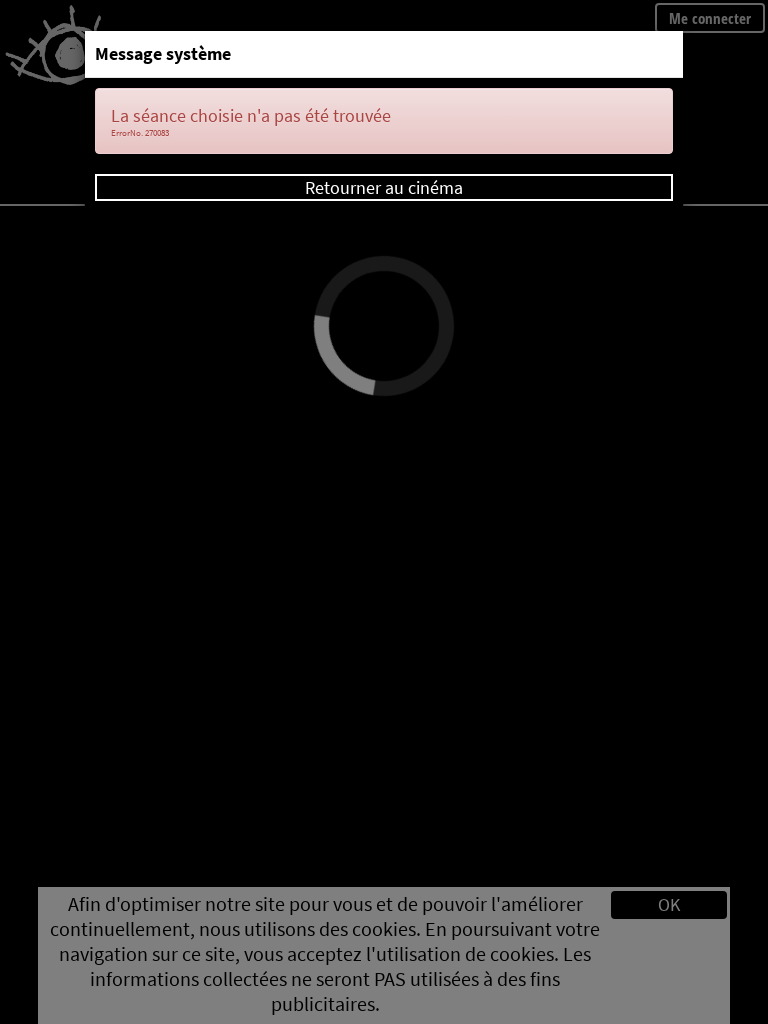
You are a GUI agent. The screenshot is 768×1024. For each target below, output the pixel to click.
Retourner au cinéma (384, 187)
